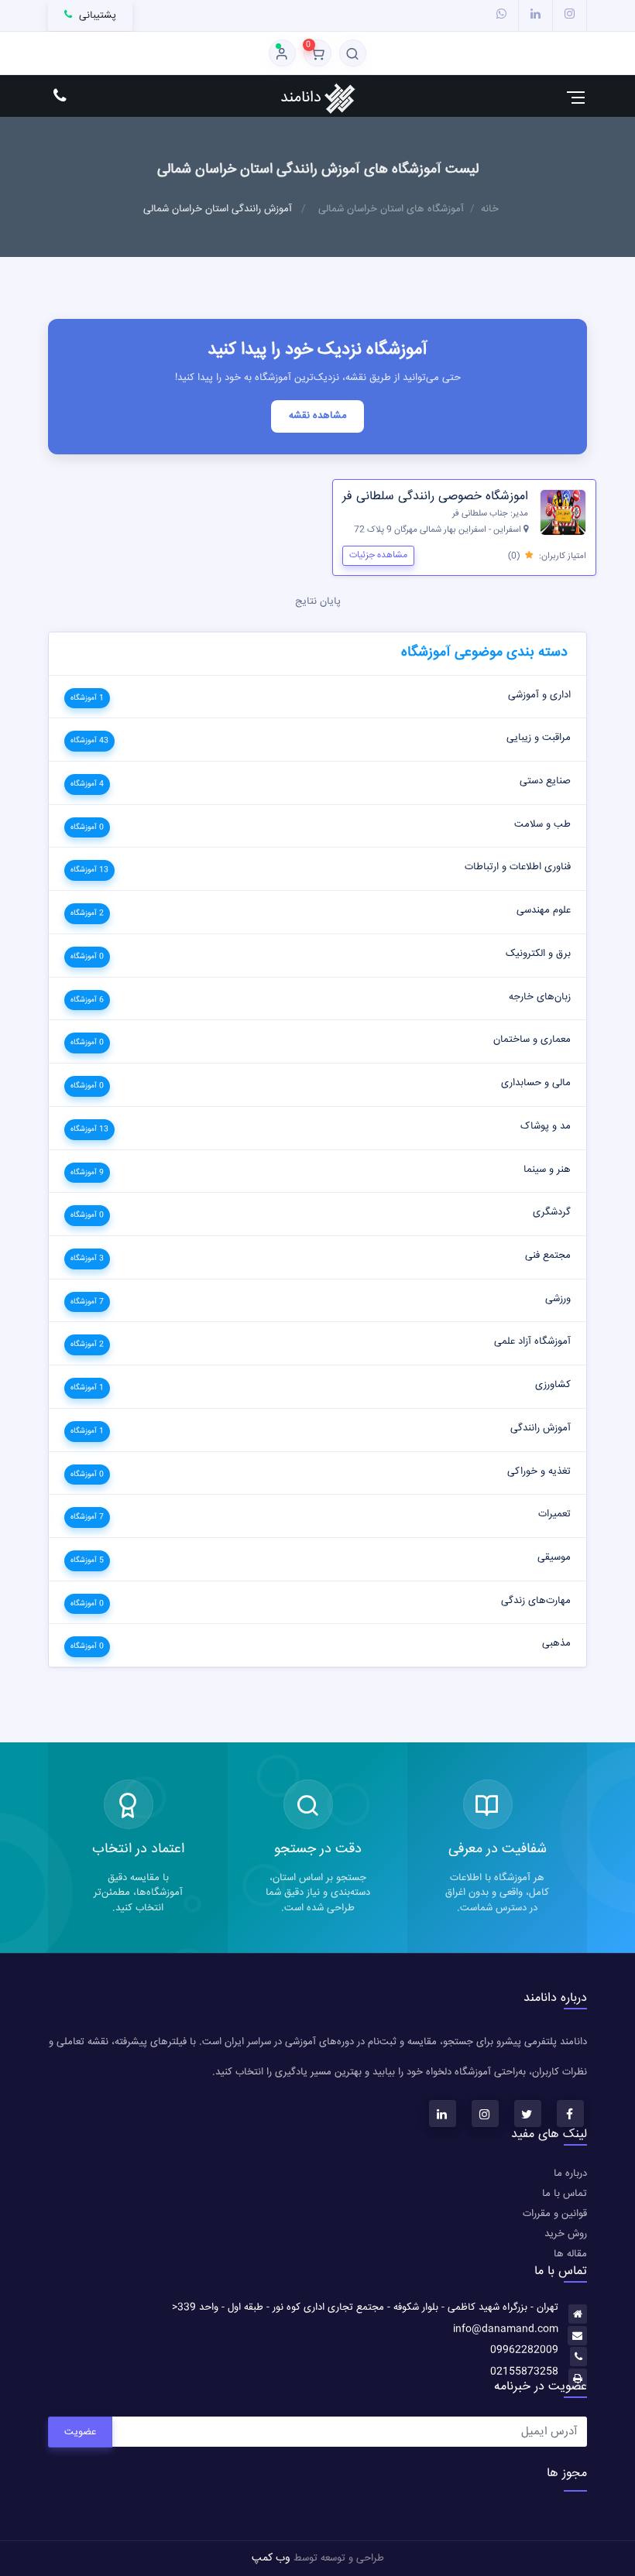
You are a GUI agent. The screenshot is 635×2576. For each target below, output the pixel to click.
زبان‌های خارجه (540, 997)
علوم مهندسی (544, 910)
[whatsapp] (501, 15)
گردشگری (552, 1212)
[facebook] (570, 2114)
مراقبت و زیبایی (539, 738)
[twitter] (528, 2114)
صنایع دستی (545, 781)
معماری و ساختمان (532, 1040)
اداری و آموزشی (539, 695)
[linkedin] (535, 15)
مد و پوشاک (546, 1126)
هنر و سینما (547, 1170)
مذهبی (556, 1643)
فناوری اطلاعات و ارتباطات (518, 867)
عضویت (80, 2432)
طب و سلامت (542, 824)
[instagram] (570, 15)
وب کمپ (271, 2558)
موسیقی (554, 1557)
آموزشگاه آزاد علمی (532, 1341)
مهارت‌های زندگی (536, 1601)
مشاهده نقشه (318, 416)
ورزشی (558, 1299)
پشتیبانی (95, 15)
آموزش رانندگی (541, 1428)
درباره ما (570, 2173)
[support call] (60, 97)
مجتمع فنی (548, 1255)
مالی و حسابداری (536, 1083)
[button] (353, 53)
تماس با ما (565, 2194)
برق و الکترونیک (538, 954)
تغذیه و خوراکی (539, 1471)
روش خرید (566, 2234)
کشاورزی (553, 1385)
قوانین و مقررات (555, 2214)
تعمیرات (554, 1514)
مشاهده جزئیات (378, 555)
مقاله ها (570, 2254)
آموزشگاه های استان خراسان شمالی (391, 209)
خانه (490, 209)
